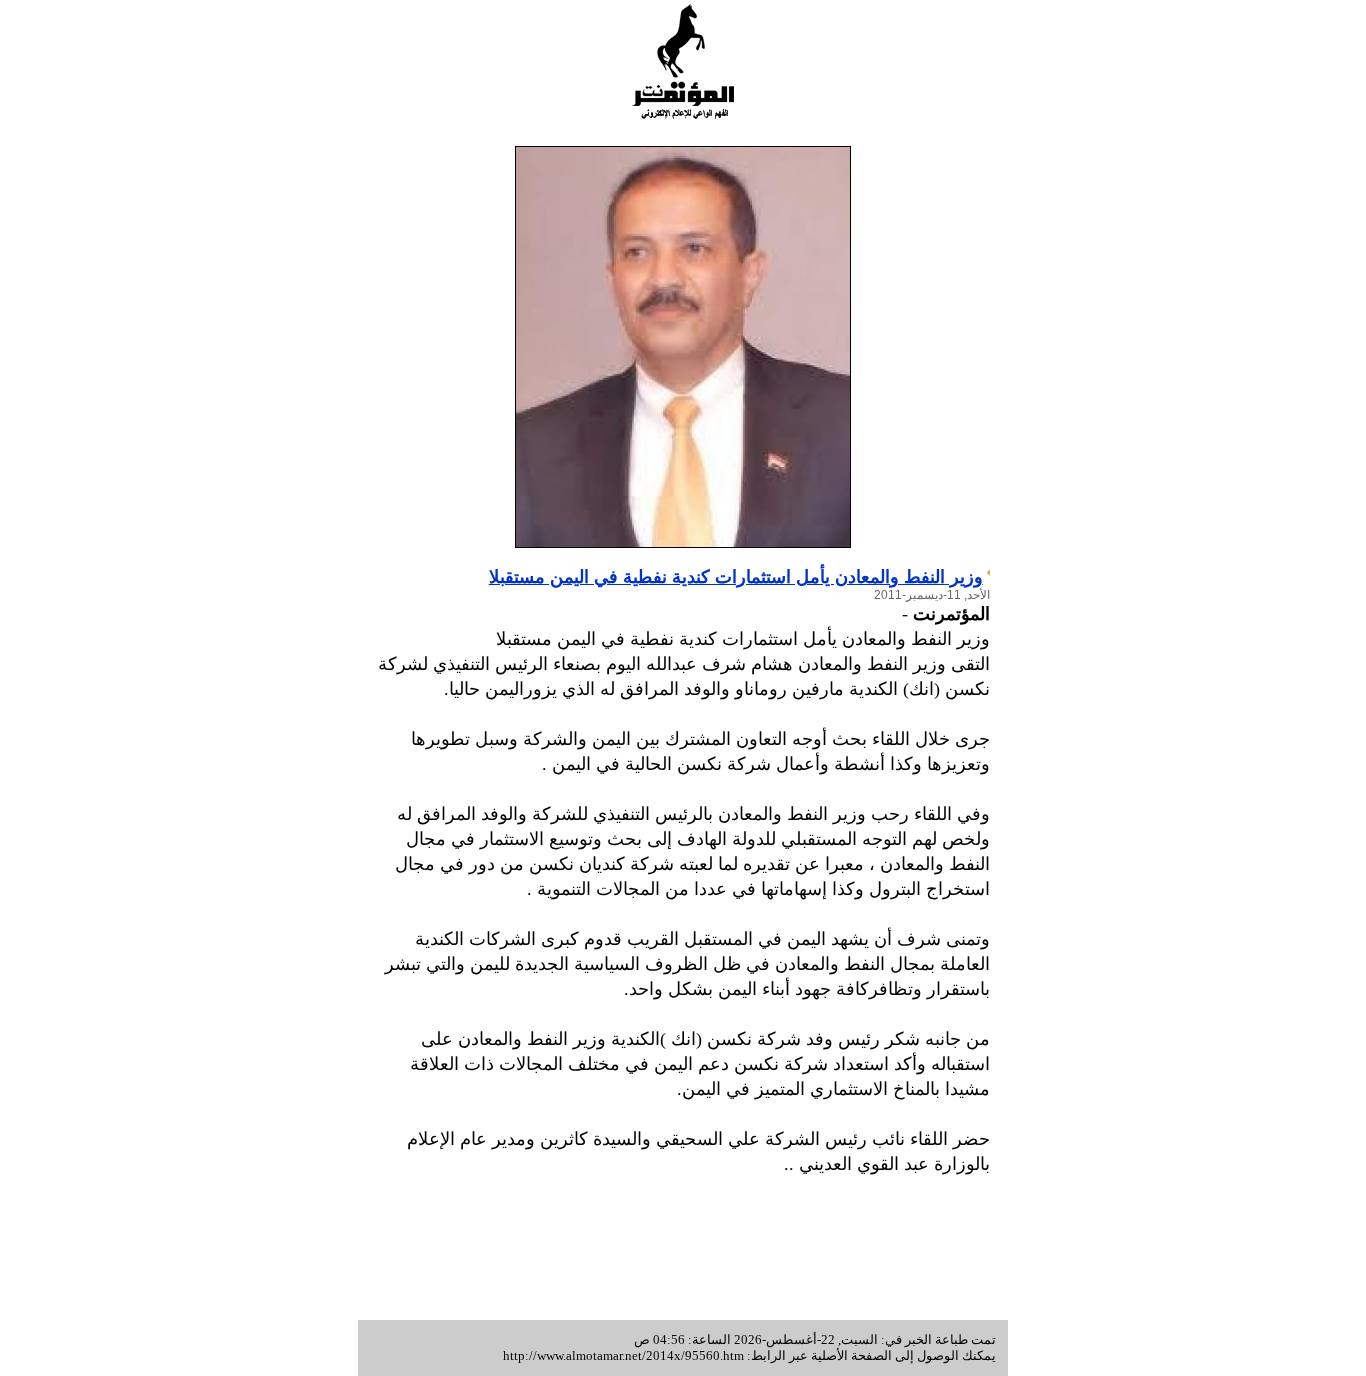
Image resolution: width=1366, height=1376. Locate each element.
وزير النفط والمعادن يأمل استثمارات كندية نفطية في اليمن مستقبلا (736, 577)
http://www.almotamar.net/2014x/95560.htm (623, 1355)
